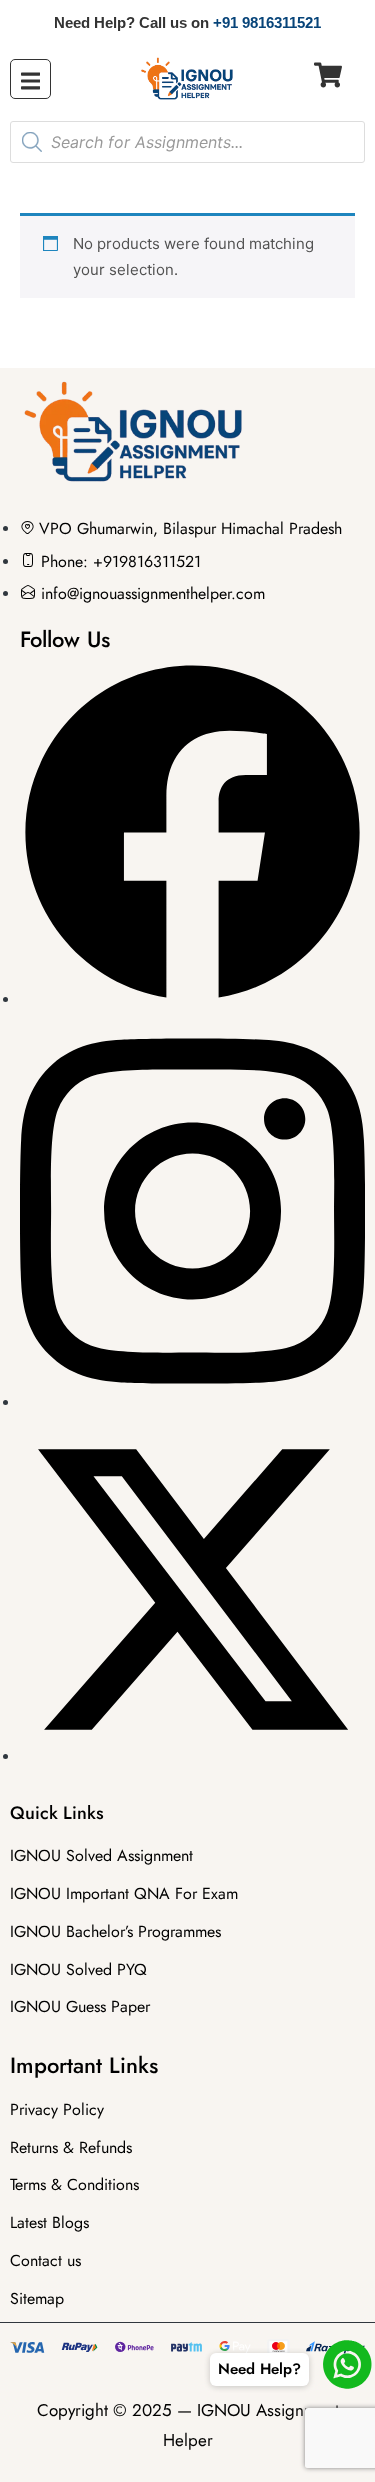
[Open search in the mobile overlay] (187, 142)
